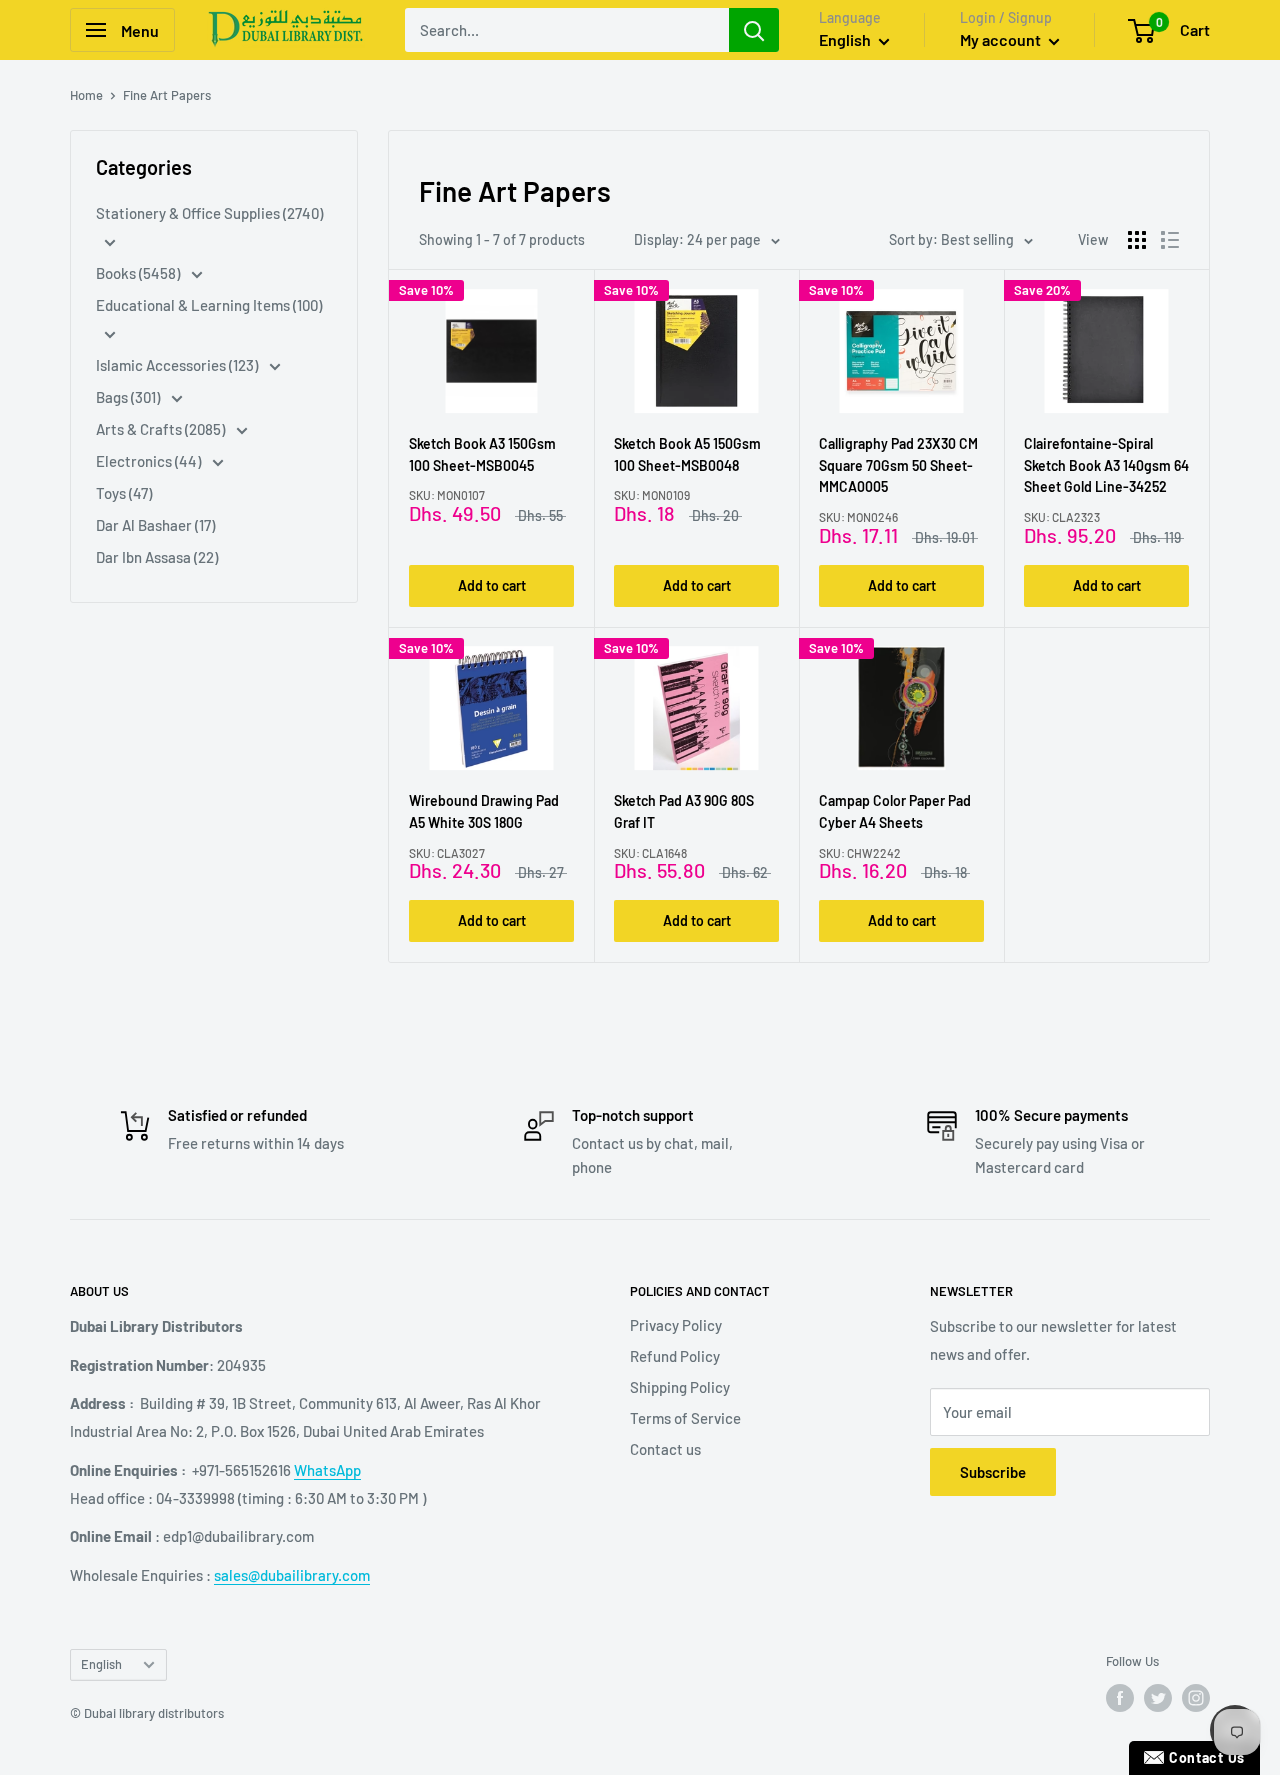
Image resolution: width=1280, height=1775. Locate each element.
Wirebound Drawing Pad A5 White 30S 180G (484, 811)
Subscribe (993, 1472)
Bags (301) (129, 397)
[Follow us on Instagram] (1196, 1698)
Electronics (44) (150, 461)
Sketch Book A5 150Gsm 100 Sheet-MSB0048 (687, 454)
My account (1002, 39)
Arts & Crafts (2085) (162, 429)
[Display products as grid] (1137, 240)
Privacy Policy (676, 1325)
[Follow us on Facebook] (1120, 1698)
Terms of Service (685, 1418)
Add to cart (492, 585)
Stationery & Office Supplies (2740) (209, 213)
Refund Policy (675, 1356)
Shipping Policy (680, 1387)
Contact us (665, 1449)
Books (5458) (139, 273)
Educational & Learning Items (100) (209, 305)
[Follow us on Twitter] (1158, 1698)
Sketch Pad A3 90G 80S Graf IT (684, 811)
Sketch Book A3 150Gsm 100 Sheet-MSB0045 (482, 454)
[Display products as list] (1170, 240)
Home (86, 95)
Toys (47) (124, 493)
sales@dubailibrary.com (292, 1575)
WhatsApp (327, 1470)
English (101, 1664)
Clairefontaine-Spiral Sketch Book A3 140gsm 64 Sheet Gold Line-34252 (1106, 465)
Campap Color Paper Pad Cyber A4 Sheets (895, 811)
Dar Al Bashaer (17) (155, 525)
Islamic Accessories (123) (178, 365)
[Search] (754, 30)
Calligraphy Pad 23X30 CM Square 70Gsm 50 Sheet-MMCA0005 (898, 465)
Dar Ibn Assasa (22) (157, 557)
